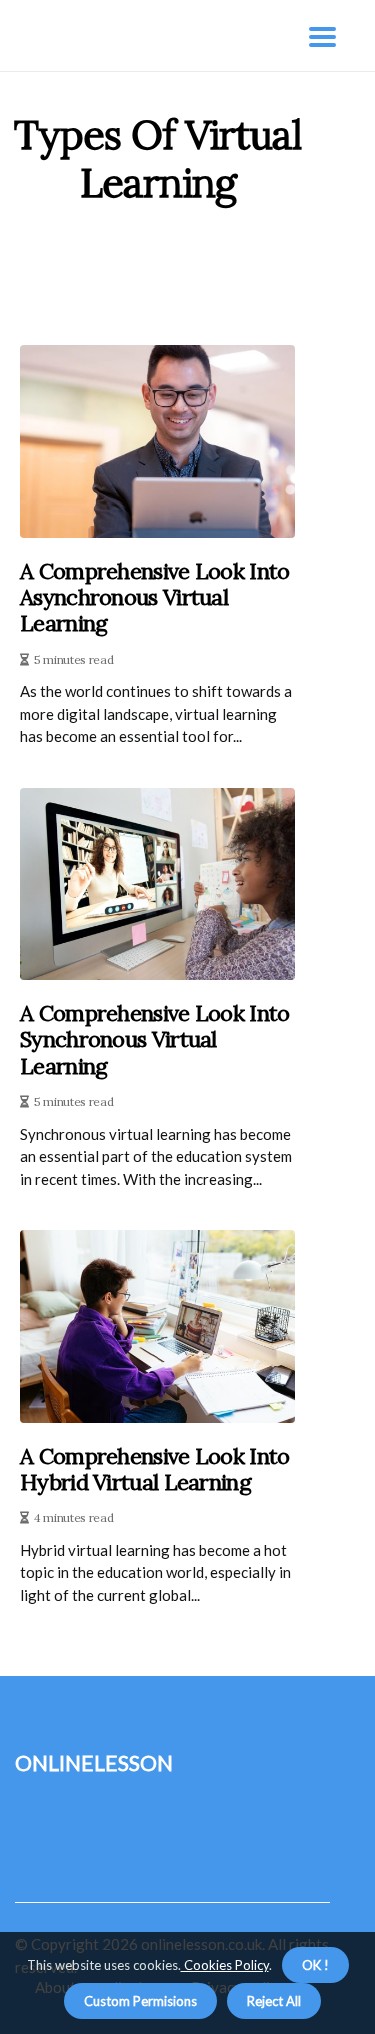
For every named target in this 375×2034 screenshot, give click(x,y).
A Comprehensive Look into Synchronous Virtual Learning (155, 1039)
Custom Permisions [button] (140, 2001)
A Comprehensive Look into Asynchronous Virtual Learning (155, 597)
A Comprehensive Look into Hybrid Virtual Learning (155, 1469)
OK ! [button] (315, 1965)
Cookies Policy (225, 1965)
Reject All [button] (274, 2001)
